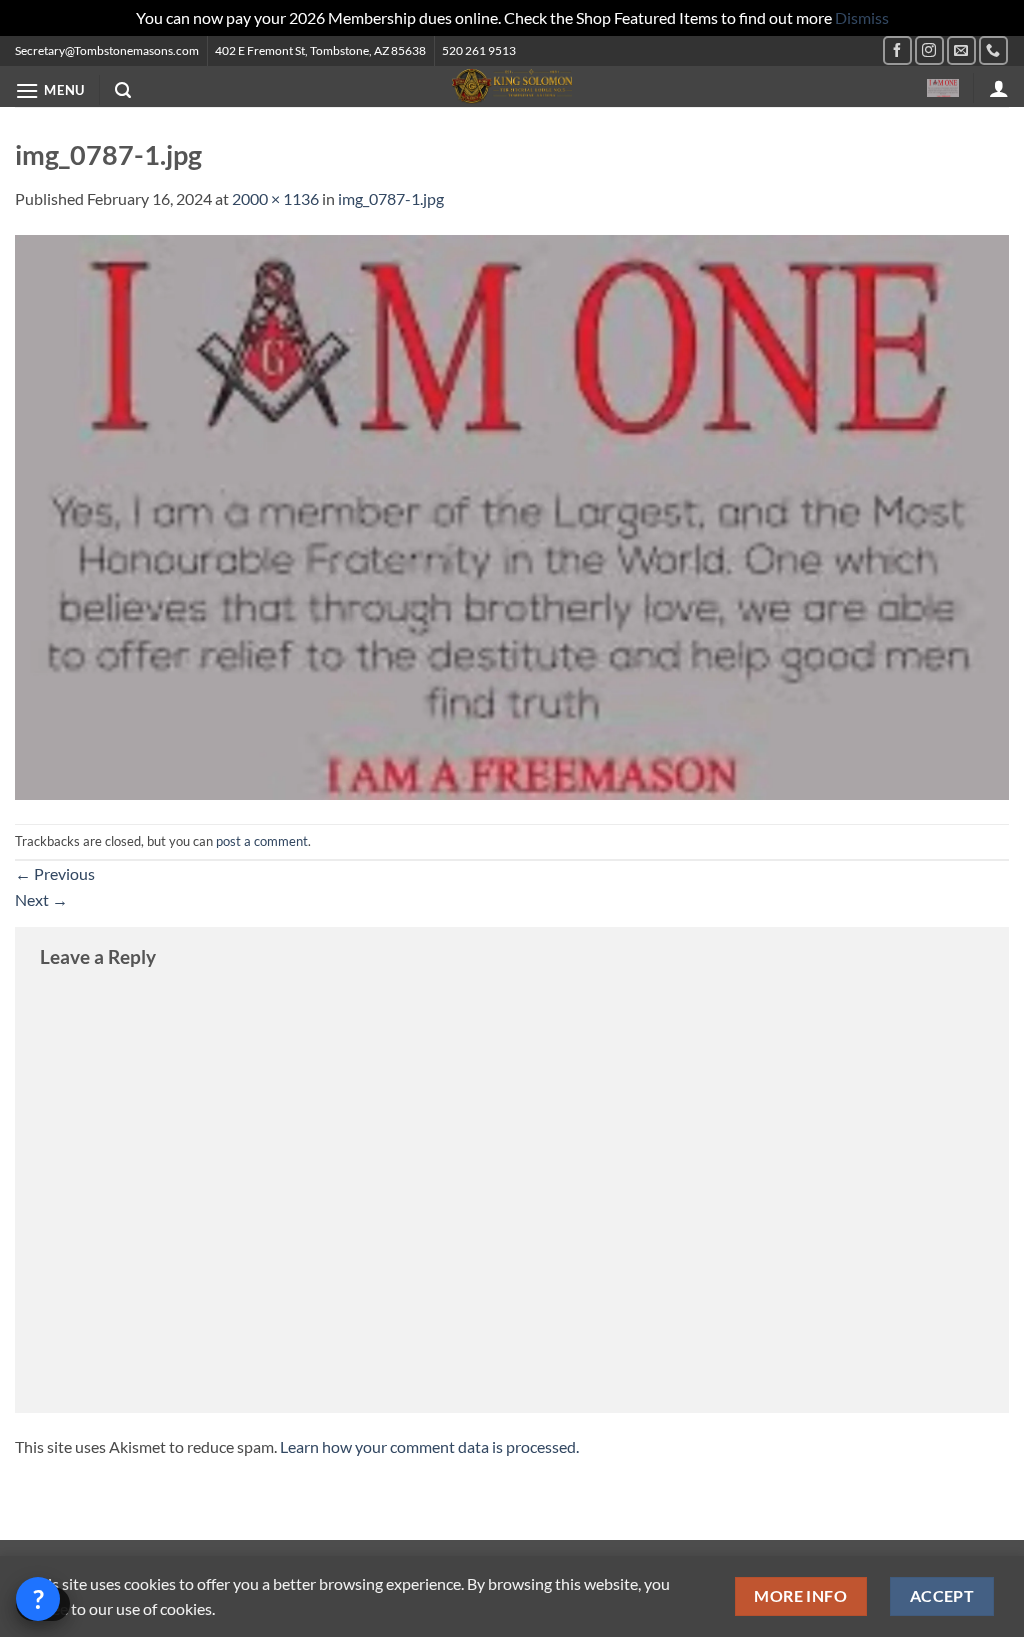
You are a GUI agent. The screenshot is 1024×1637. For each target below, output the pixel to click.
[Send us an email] (961, 50)
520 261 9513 (479, 50)
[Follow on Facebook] (897, 50)
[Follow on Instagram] (929, 50)
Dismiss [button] (862, 17)
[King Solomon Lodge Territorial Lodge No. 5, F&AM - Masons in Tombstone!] (512, 86)
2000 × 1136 (275, 198)
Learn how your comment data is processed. (429, 1446)
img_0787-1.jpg (391, 198)
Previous (55, 873)
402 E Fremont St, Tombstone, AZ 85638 (320, 50)
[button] (50, 90)
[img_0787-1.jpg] (512, 514)
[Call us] (993, 50)
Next (41, 899)
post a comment (262, 841)
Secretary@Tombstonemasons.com (107, 50)
